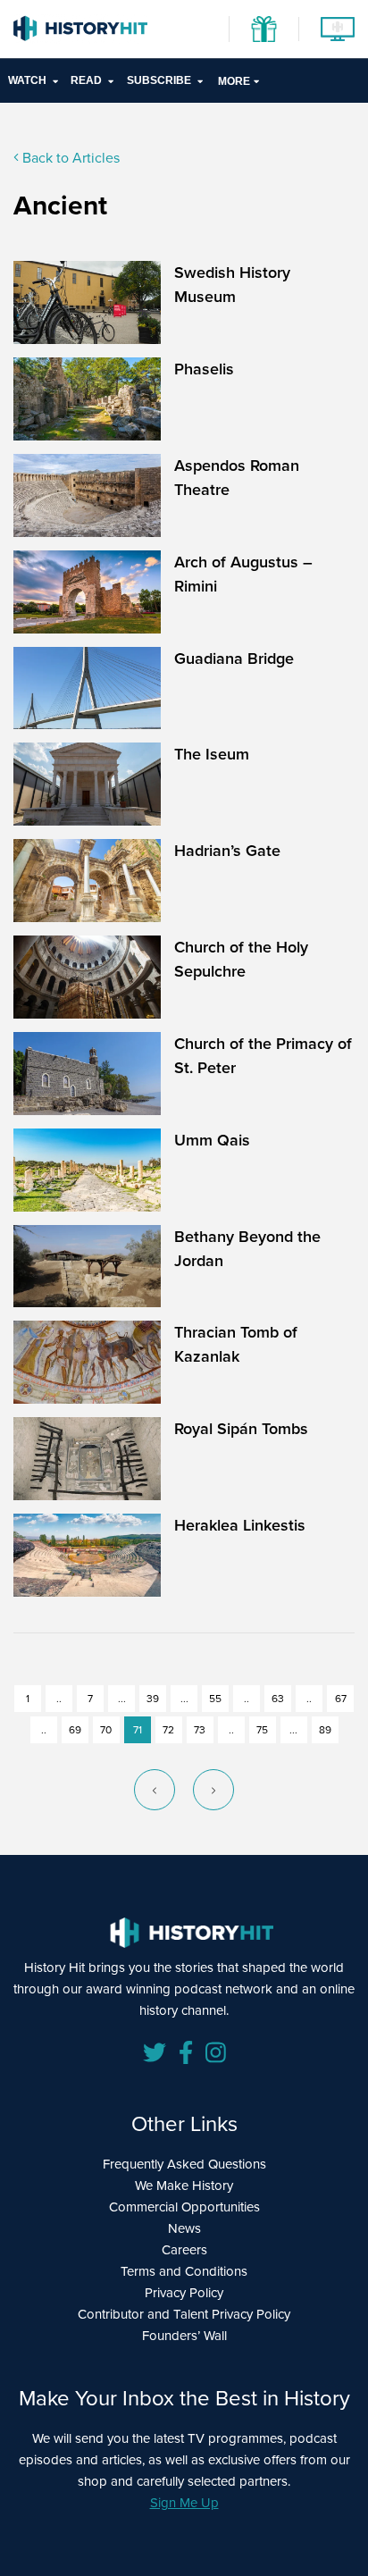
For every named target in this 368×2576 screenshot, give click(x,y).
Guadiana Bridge (234, 659)
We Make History (184, 2186)
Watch (27, 80)
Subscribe (159, 80)
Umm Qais (212, 1140)
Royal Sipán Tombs (241, 1429)
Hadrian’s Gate (227, 851)
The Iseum (212, 754)
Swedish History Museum (232, 285)
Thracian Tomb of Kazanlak (236, 1344)
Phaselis (204, 369)
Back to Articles (69, 158)
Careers (184, 2250)
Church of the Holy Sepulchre (241, 959)
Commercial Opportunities (184, 2207)
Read (86, 80)
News (184, 2228)
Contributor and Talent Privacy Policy (184, 2314)
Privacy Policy (184, 2293)
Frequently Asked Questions (184, 2164)
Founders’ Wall (184, 2336)
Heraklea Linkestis (240, 1525)
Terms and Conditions (184, 2271)
